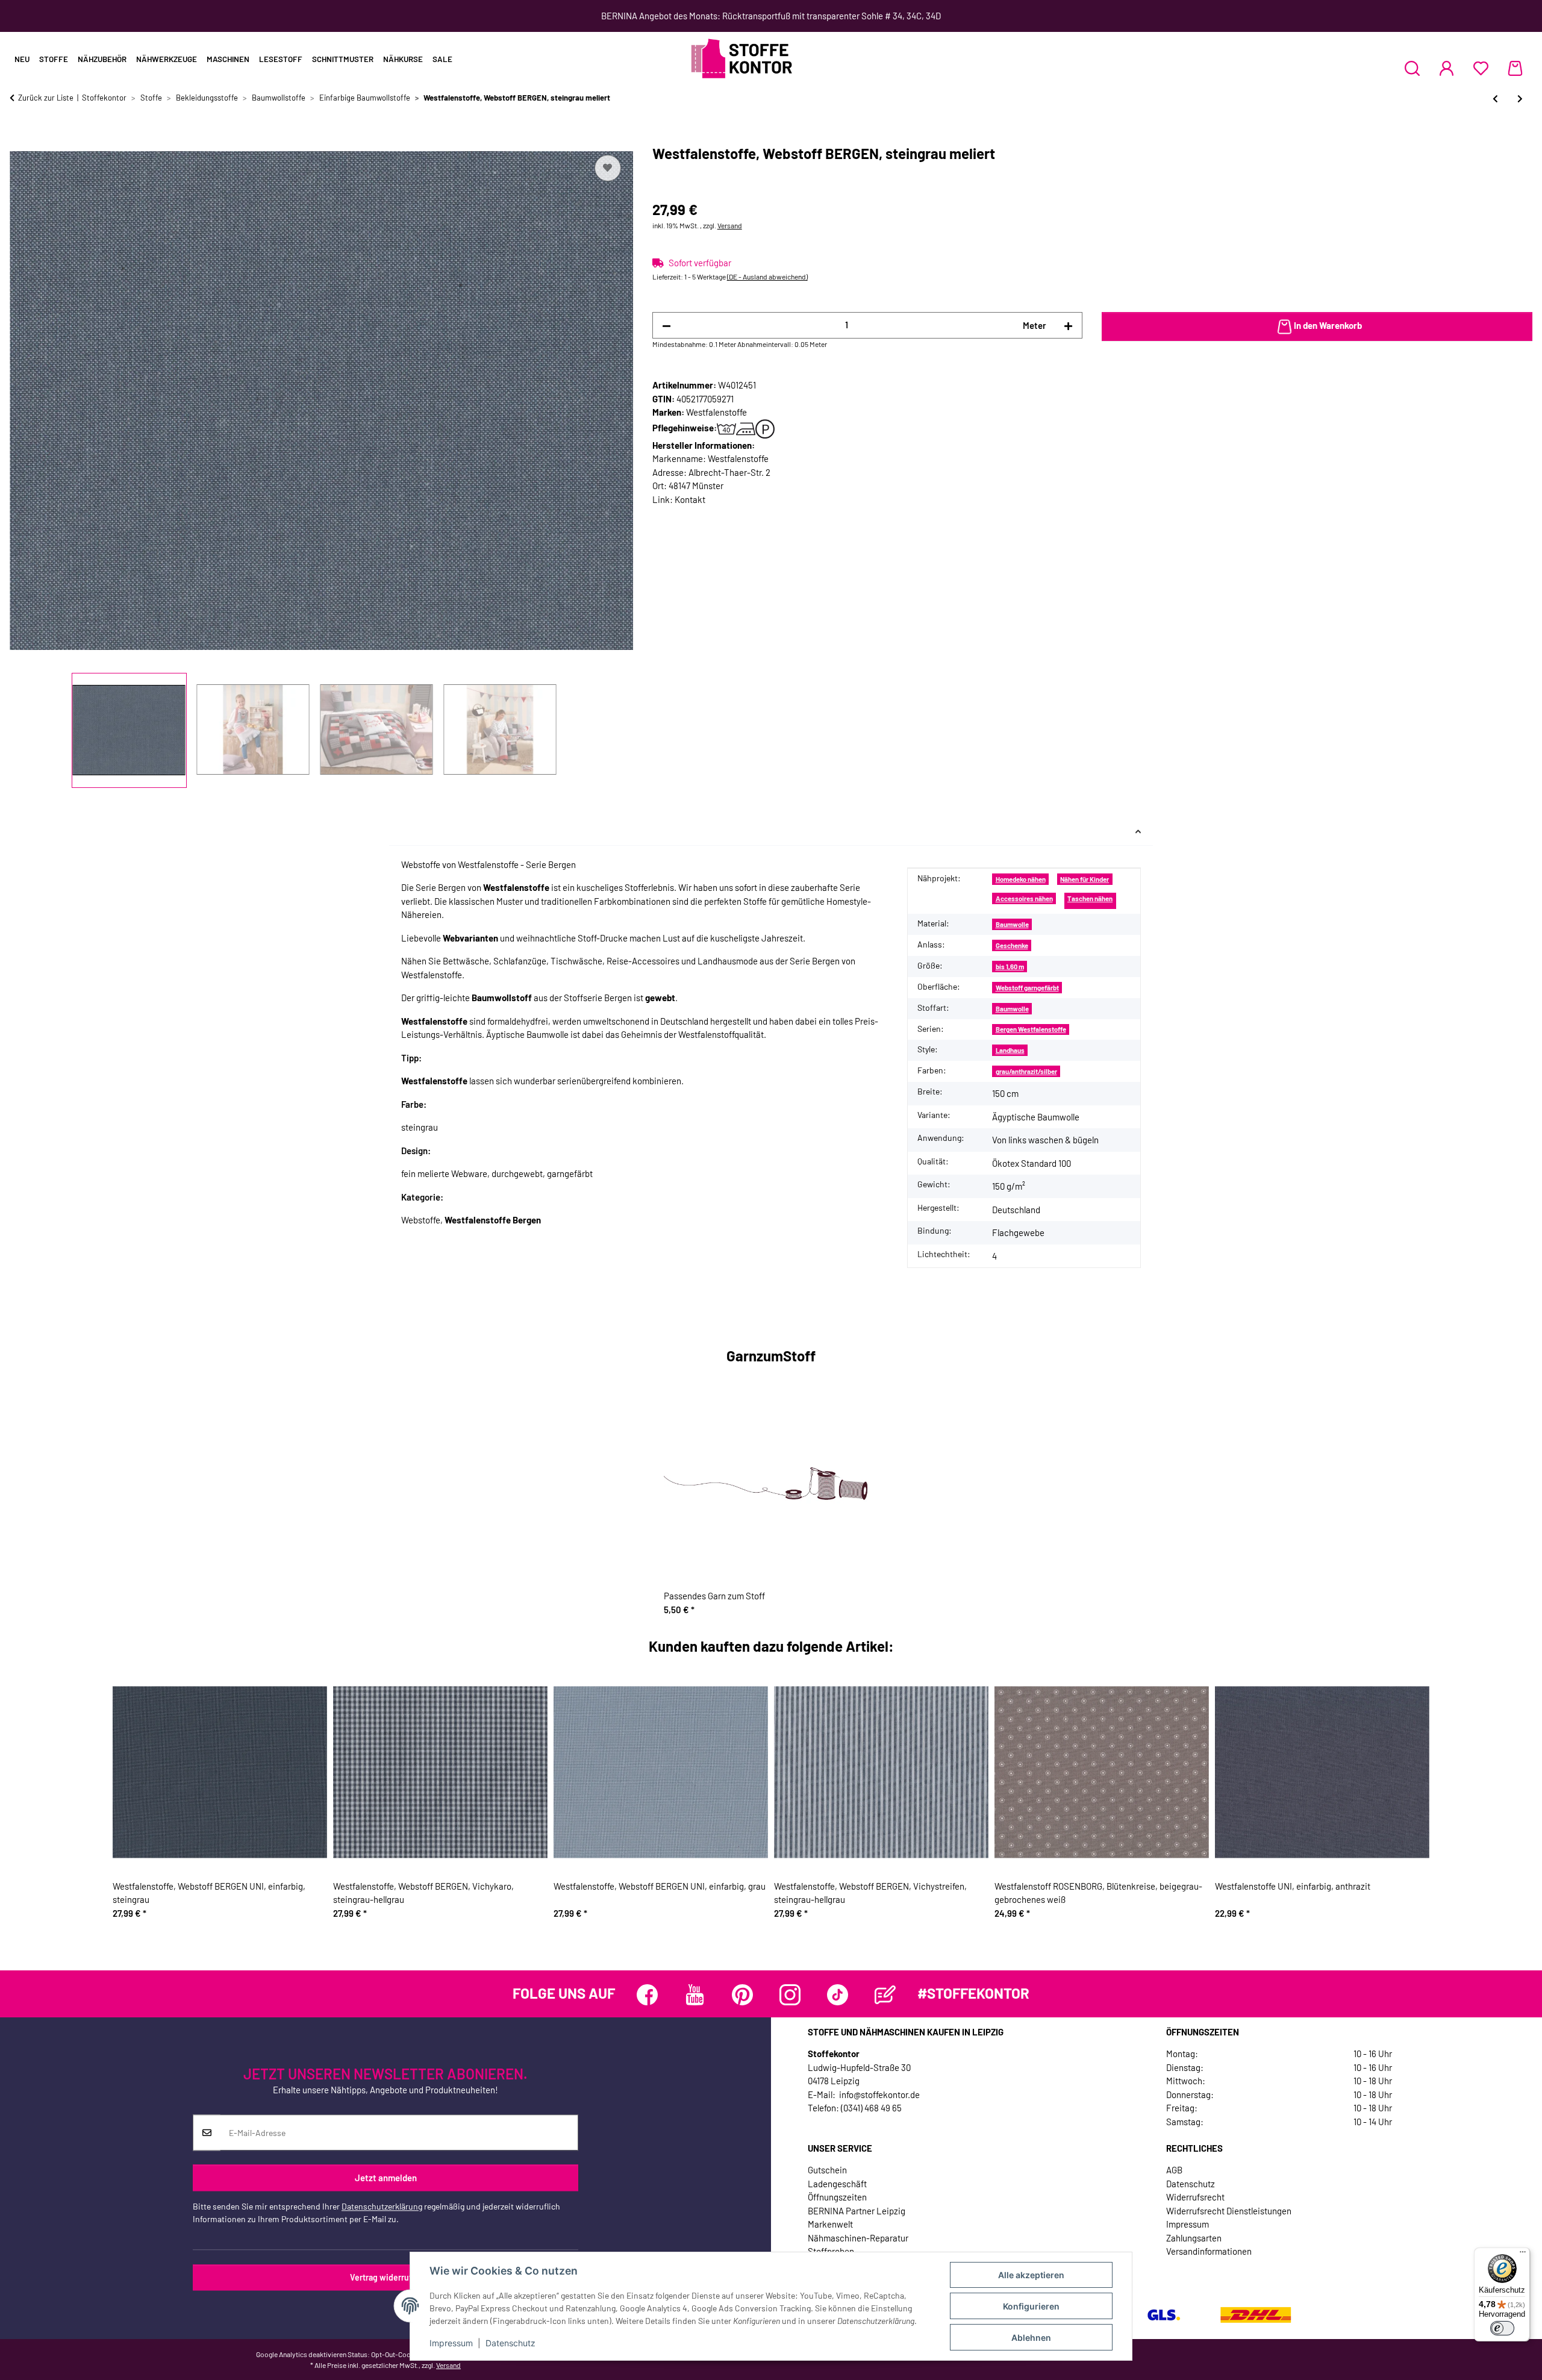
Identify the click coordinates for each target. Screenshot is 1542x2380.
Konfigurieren (1031, 2306)
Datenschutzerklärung (382, 2206)
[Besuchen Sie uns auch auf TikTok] (838, 1995)
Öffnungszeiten (837, 2197)
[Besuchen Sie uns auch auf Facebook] (647, 1995)
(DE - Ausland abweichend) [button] (767, 276)
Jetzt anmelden (386, 2178)
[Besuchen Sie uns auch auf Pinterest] (742, 1995)
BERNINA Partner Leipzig (857, 2211)
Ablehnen (1031, 2338)
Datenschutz (510, 2343)
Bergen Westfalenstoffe (1031, 1029)
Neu (22, 59)
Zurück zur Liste (46, 98)
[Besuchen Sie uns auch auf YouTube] (695, 1995)
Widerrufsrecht (1195, 2197)
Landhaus (1010, 1050)
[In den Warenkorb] (19, 139)
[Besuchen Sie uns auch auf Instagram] (790, 1995)
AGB (1174, 2170)
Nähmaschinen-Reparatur (858, 2238)
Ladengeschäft (837, 2184)
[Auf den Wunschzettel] (608, 168)
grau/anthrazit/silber (1026, 1071)
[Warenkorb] (1515, 68)
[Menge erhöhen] (1068, 326)
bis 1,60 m (1010, 967)
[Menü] (1523, 2255)
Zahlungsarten (1194, 2238)
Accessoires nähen (1024, 898)
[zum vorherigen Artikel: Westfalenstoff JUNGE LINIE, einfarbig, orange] (1495, 98)
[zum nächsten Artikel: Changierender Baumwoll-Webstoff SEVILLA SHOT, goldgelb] (1520, 98)
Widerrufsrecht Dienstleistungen (1229, 2211)
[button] (1412, 68)
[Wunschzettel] (1481, 68)
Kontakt (690, 499)
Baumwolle (1012, 924)
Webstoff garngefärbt (1027, 988)
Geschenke (1012, 945)
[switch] (1502, 2328)
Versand (730, 225)
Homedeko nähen (1021, 879)
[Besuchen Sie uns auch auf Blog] (885, 1995)
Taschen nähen (1090, 898)
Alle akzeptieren (1031, 2275)
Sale (442, 59)
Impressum (451, 2343)
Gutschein (827, 2170)
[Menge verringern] (666, 326)
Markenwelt (830, 2224)
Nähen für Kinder (1085, 879)
